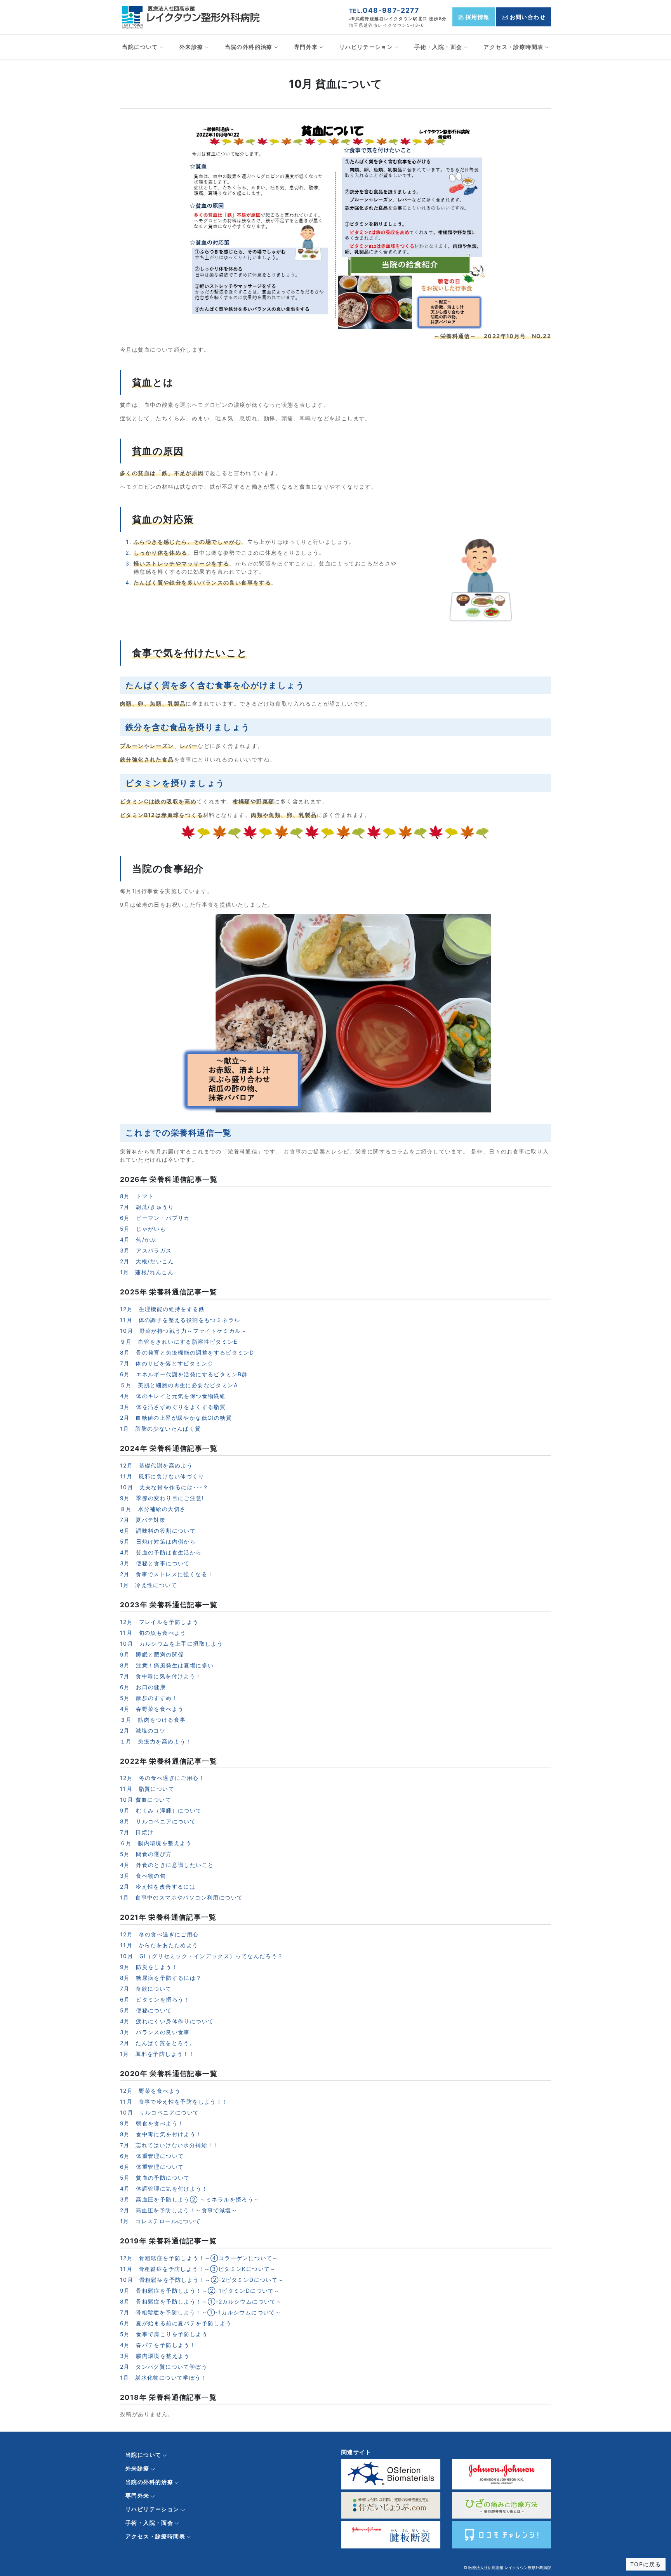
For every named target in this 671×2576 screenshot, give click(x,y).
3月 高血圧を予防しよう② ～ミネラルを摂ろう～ (190, 2199)
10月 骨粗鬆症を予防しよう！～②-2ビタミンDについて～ (202, 2280)
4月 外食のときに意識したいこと (167, 1865)
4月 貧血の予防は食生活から (161, 1552)
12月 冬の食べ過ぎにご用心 (159, 1934)
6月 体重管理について (152, 2156)
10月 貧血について (146, 1800)
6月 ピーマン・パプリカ (155, 1218)
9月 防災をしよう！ (149, 1967)
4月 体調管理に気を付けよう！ (164, 2188)
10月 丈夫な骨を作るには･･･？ (164, 1487)
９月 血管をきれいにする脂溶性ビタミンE (179, 1342)
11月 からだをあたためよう (159, 1945)
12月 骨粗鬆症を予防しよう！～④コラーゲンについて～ (199, 2258)
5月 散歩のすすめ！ (149, 1698)
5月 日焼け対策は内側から (158, 1541)
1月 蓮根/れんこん (147, 1272)
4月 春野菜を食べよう (152, 1709)
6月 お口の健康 (143, 1687)
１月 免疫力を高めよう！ (156, 1741)
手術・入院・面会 (438, 47)
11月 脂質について (147, 1789)
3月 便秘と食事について (155, 1563)
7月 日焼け (137, 1832)
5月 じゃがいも (143, 1229)
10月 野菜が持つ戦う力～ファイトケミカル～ (183, 1331)
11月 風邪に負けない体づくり (162, 1476)
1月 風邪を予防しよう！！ (157, 2054)
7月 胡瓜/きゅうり (147, 1207)
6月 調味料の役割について (158, 1531)
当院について (140, 47)
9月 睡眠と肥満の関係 (152, 1654)
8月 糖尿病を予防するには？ (161, 1978)
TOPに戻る (646, 2564)
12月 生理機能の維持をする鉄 (162, 1309)
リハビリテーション (366, 47)
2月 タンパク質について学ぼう (164, 2367)
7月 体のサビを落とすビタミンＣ (167, 1363)
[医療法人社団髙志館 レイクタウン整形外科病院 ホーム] (193, 16)
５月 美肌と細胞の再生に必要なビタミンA (179, 1385)
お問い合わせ (527, 17)
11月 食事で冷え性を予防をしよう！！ (174, 2102)
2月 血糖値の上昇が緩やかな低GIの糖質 (176, 1418)
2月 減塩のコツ (143, 1730)
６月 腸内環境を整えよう (156, 1843)
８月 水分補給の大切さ (153, 1509)
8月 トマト (137, 1196)
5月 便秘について (146, 2010)
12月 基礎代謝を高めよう (156, 1465)
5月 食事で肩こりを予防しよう (164, 2334)
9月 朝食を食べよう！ (152, 2123)
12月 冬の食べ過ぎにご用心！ (162, 1778)
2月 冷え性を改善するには (158, 1886)
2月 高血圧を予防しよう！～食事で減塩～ (179, 2210)
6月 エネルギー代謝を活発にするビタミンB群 (184, 1374)
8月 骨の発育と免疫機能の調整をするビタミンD (187, 1352)
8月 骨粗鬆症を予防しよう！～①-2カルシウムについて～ (201, 2301)
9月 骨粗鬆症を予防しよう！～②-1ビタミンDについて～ (200, 2291)
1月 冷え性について (149, 1585)
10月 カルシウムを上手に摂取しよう (171, 1644)
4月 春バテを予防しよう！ (158, 2345)
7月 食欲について (146, 1989)
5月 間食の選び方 (146, 1854)
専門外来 (306, 47)
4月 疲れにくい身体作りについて (167, 2021)
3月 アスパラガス (146, 1250)
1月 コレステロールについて (161, 2221)
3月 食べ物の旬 (143, 1876)
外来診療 (191, 47)
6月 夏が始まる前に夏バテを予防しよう (176, 2323)
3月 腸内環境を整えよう (155, 2356)
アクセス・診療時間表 (513, 47)
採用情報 (477, 17)
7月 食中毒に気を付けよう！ (161, 1676)
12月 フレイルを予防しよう (159, 1622)
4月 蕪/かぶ (138, 1239)
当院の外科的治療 (249, 47)
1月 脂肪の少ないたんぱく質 (161, 1429)
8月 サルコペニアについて (158, 1821)
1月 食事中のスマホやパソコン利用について (181, 1897)
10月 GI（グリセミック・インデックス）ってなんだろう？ (202, 1956)
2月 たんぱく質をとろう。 (158, 2043)
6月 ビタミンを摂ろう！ (155, 1999)
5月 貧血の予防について (155, 2178)
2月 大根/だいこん (147, 1261)
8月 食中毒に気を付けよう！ (161, 2134)
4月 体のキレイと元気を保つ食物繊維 (173, 1396)
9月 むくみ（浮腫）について (161, 1810)
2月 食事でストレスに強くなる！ (167, 1574)
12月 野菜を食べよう (150, 2091)
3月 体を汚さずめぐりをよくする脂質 (173, 1407)
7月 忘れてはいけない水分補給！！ (170, 2145)
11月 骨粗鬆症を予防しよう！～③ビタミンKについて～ (198, 2269)
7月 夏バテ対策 (143, 1520)
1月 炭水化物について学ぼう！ (163, 2377)
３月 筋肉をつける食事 (153, 1720)
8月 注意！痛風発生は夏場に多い (167, 1665)
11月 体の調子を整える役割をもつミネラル (180, 1320)
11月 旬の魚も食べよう (153, 1633)
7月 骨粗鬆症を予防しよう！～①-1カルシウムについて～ (201, 2312)
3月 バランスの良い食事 (155, 2032)
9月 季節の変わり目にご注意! (162, 1498)
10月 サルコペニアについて (160, 2112)
